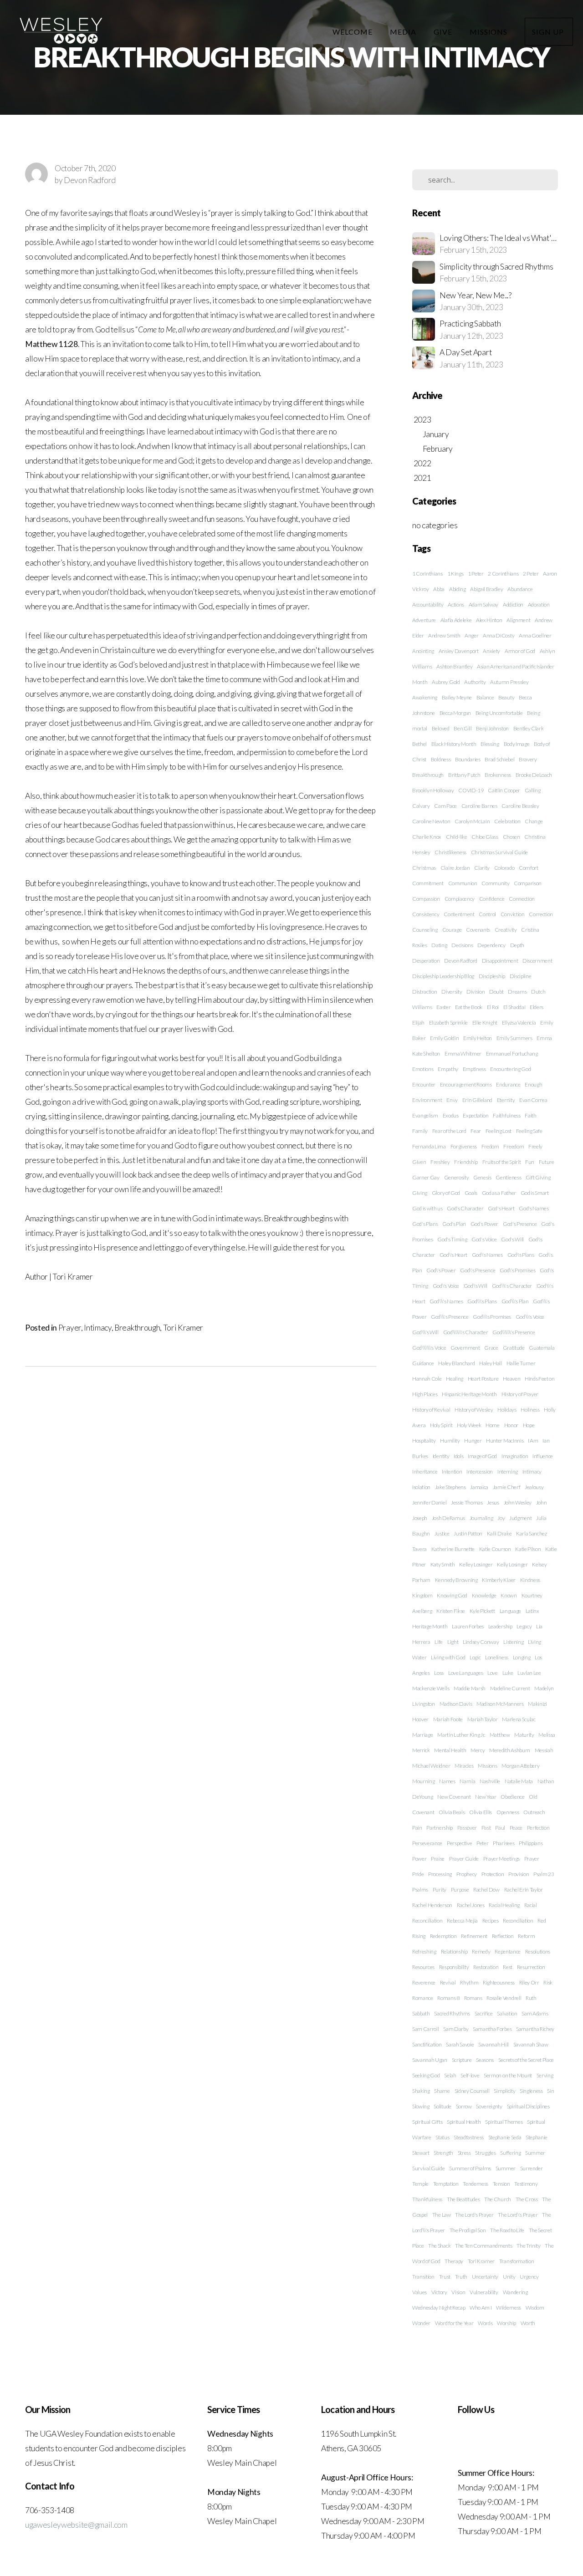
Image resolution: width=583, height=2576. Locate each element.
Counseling (425, 930)
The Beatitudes (463, 2199)
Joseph (420, 1518)
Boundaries (468, 759)
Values (419, 2292)
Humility (450, 1441)
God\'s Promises (517, 1270)
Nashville (490, 1781)
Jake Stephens (450, 1487)
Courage (452, 930)
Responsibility (454, 1967)
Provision (519, 1874)
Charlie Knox (427, 837)
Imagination (515, 1456)
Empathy (448, 1069)
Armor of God (520, 651)
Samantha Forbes (492, 2029)
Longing (522, 1657)
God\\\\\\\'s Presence (514, 1332)
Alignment (518, 620)
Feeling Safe (529, 1131)
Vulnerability (484, 2292)
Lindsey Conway (481, 1642)
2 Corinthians (503, 574)
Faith (530, 1115)
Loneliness (497, 1657)
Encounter (424, 1084)
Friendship (466, 1162)
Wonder (421, 2323)
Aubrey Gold (446, 682)
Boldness (441, 759)
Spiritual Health (464, 2122)
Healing (455, 1379)
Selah (450, 2075)
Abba (439, 589)
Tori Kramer (183, 1328)
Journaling (481, 1518)
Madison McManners (500, 1704)
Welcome (353, 32)
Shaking (421, 2091)
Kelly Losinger (512, 1564)
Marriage (422, 1735)
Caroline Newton (431, 821)
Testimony (526, 2184)
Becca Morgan (455, 713)
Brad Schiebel (499, 759)
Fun (530, 1162)
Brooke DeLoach (534, 775)
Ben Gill (463, 728)
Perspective (459, 1843)
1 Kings (455, 574)
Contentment (459, 914)
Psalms (420, 1890)
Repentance (508, 1951)
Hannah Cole (427, 1379)
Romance (423, 1998)
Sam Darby (456, 2029)
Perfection (538, 1828)
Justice (442, 1533)
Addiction (513, 604)
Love (493, 1673)
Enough (533, 1084)
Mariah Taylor (483, 1719)
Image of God (482, 1456)
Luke (508, 1673)
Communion (463, 883)
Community (495, 883)
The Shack (439, 2246)
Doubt (496, 992)
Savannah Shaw (531, 2044)
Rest (508, 1967)
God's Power (484, 1224)
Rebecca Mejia (462, 1921)
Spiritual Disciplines (528, 2106)
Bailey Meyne (457, 697)
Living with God (448, 1657)
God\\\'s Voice (530, 1317)
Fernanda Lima (429, 1146)
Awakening (425, 697)
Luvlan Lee (529, 1673)
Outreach (534, 1812)
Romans (473, 1998)
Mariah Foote (448, 1719)
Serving (545, 2075)
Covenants (478, 930)
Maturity (524, 1735)
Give (444, 32)
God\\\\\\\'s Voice (429, 1348)
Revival (448, 1982)
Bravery (528, 759)
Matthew (500, 1735)
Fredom (490, 1146)
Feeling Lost (499, 1131)
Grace (491, 1348)
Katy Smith (443, 1564)
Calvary (421, 806)
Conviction (513, 914)
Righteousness (499, 1982)
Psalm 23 (544, 1874)
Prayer (70, 1328)
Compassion (426, 899)
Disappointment (500, 961)
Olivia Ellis (481, 1812)
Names (447, 1781)
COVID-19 (471, 790)
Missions (490, 32)
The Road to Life (507, 2230)
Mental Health (450, 1750)
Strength (443, 2153)
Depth (517, 945)
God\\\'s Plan (515, 1301)
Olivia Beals (452, 1812)
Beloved (441, 728)
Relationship (454, 1951)
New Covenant (454, 1797)
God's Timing (452, 1239)
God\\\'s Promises (492, 1317)
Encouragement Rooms (466, 1084)
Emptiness (474, 1069)
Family (420, 1131)
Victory (439, 2292)
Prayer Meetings (501, 1859)
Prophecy (467, 1874)
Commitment (428, 883)
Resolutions (538, 1951)
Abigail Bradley (486, 589)
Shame (442, 2091)
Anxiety (491, 651)
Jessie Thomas (467, 1502)
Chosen (511, 837)
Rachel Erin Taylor (524, 1890)
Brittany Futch (464, 775)
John (542, 1502)
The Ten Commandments (484, 2246)
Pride (418, 1874)
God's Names (534, 1208)
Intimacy (97, 1328)
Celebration (507, 821)
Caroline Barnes (479, 806)
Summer (506, 2168)
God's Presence (520, 1224)
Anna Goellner (535, 635)
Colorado (504, 868)
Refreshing (424, 1951)
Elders (537, 1007)
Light (453, 1642)
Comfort (529, 868)
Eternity (506, 1100)
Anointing (423, 651)
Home (493, 1425)
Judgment (520, 1518)
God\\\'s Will (425, 1332)
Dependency (491, 945)
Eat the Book (469, 1007)
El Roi (493, 1007)
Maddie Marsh (470, 1688)
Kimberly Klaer (499, 1580)
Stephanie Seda (505, 2137)
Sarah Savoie (460, 2044)
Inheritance (425, 1472)
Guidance (423, 1363)
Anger (471, 635)
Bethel (419, 744)
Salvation (507, 2013)
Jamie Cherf (506, 1487)
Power (419, 1859)
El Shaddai (514, 1007)
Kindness (530, 1580)
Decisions (462, 945)
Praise (438, 1859)
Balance (485, 697)
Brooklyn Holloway (433, 790)
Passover (467, 1828)
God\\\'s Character (512, 1286)
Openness (508, 1812)
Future (547, 1162)
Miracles (464, 1766)
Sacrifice (484, 2013)
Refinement (474, 1936)
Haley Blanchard (456, 1363)
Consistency (426, 914)
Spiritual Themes (504, 2122)
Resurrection (531, 1967)
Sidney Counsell (472, 2091)
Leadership (500, 1626)
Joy (501, 1518)
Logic (475, 1657)
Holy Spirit (441, 1425)
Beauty (506, 697)
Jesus (493, 1502)
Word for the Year (454, 2323)
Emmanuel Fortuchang (512, 1053)
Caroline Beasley (520, 806)
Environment (427, 1100)
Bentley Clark (529, 728)
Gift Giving (538, 1177)
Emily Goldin (444, 1038)
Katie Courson (495, 1549)
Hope (529, 1425)
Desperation (426, 961)
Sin (550, 2091)
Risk (548, 1982)
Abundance (520, 589)
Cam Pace (445, 806)
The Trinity (528, 2246)
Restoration (486, 1967)
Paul (500, 1828)
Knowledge (484, 1595)
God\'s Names (487, 1255)
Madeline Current (510, 1688)
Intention (452, 1472)
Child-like (457, 837)
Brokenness (498, 775)
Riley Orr (529, 1982)
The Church (498, 2199)
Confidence (492, 899)
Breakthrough (137, 1328)
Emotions (423, 1069)
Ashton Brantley (454, 666)
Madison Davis (456, 1704)
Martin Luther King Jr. (461, 1735)
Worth (528, 2323)
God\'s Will (476, 1286)
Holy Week (469, 1425)
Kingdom (422, 1595)
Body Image (517, 744)
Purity (440, 1890)
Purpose (460, 1890)
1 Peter (476, 574)
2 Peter (531, 574)
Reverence (424, 1982)
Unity (509, 2277)
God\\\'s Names (446, 1301)
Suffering (510, 2153)
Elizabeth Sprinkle (448, 1023)
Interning (508, 1472)
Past (486, 1828)
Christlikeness (450, 852)
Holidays (507, 1410)
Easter (443, 1007)
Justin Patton (468, 1533)
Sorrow (464, 2106)
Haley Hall (491, 1363)
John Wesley (518, 1502)
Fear (476, 1131)
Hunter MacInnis (505, 1441)
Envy (452, 1100)
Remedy (481, 1951)
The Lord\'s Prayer (518, 2215)
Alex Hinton (489, 620)
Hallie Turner (521, 1363)
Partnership (439, 1828)
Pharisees (504, 1843)
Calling (533, 790)
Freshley (440, 1162)
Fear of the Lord (449, 1131)
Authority (475, 682)
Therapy (454, 2261)
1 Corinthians (427, 574)
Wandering (515, 2292)
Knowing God (452, 1595)
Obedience (512, 1797)
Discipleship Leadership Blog (443, 976)
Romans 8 (448, 1998)
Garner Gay (426, 1177)
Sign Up (549, 32)
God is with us (427, 1208)
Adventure (424, 620)
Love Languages (466, 1673)
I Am (533, 1441)
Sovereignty (489, 2106)
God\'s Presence (478, 1270)
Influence (543, 1456)
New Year (486, 1797)
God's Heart (501, 1208)
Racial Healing (504, 1905)
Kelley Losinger (476, 1564)
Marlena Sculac (519, 1719)
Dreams (517, 992)
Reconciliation (518, 1921)
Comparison (528, 883)
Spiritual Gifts (427, 2122)
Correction (541, 914)
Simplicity (504, 2091)
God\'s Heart (453, 1255)
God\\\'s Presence (450, 1317)
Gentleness (508, 1177)
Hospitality (424, 1441)
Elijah (418, 1023)
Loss (439, 1673)
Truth (461, 2277)
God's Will (512, 1239)
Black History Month (454, 744)
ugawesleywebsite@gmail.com (76, 2525)
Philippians (531, 1843)
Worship (506, 2323)
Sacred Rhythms (452, 2013)
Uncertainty (485, 2277)
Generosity (457, 1177)
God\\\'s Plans (482, 1301)
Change (534, 821)
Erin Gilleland (478, 1100)
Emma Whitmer (463, 1053)
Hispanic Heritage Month (469, 1394)
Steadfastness (469, 2137)
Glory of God (446, 1193)
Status (442, 2137)
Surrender (532, 2168)
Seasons (485, 2060)
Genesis (482, 1177)
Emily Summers (514, 1038)
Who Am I (481, 2308)
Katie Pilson (528, 1549)
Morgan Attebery (520, 1766)
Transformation (517, 2261)
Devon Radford (461, 961)
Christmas (424, 868)
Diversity (452, 992)
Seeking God (426, 2075)
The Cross (527, 2199)
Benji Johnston (492, 728)
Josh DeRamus (448, 1518)
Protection (493, 1874)
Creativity (506, 930)
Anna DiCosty (499, 635)
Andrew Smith (444, 635)
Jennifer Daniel (429, 1502)
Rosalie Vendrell (504, 1998)
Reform (526, 1936)
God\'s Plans (521, 1255)
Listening (513, 1642)
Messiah (544, 1750)
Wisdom (535, 2308)
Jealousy (534, 1487)
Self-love (470, 2075)
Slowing (421, 2106)
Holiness (530, 1410)
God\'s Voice (446, 1286)
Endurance (508, 1084)
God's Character (465, 1208)
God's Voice (484, 1239)
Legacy (524, 1626)
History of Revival (431, 1410)
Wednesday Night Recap (439, 2308)
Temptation (446, 2184)
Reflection (503, 1936)
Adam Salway (483, 604)
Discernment (537, 961)
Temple (420, 2184)
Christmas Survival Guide (499, 852)
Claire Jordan (455, 868)
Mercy (478, 1750)
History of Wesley (474, 1410)
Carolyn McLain (472, 821)
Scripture (462, 2060)
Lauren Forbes (468, 1626)
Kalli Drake (499, 1533)
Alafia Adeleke (456, 620)
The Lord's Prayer (474, 2215)
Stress (464, 2153)
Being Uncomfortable (499, 713)
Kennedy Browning (456, 1580)
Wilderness (509, 2308)
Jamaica (479, 1487)
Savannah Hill (494, 2044)
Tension (501, 2184)
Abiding (458, 589)
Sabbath (421, 2013)
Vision (458, 2292)
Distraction (424, 992)
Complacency (460, 899)
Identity (441, 1456)
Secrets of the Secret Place (526, 2060)
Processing (440, 1874)
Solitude (442, 2106)
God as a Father (499, 1193)
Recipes (491, 1921)
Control (487, 914)
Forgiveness (464, 1146)
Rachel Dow (486, 1890)
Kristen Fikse (451, 1611)
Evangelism (425, 1115)
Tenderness (476, 2184)
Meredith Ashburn (510, 1750)
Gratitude (514, 1348)
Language (510, 1611)
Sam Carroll (425, 2029)
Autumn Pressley (509, 682)
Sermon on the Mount (508, 2075)
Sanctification (427, 2044)
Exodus (451, 1115)
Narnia (467, 1781)
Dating (439, 945)
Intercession (480, 1472)
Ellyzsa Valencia (519, 1023)
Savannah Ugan (430, 2060)
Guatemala (542, 1348)
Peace (516, 1828)
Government (465, 1348)
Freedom (514, 1146)
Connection (522, 899)
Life (439, 1642)
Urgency (529, 2277)
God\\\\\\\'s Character (466, 1332)
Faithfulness (506, 1115)
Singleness (531, 2091)
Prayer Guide (464, 1859)
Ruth (531, 1998)
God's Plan (454, 1224)
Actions (456, 604)
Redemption (443, 1936)
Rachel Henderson (432, 1905)
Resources (423, 1967)
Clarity (482, 868)
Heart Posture (483, 1379)
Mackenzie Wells (431, 1688)
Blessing (490, 744)
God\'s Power (441, 1270)
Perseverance (427, 1843)
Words (485, 2323)
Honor (511, 1425)
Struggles (485, 2153)
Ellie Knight (485, 1023)
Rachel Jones (471, 1905)
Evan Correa (533, 1100)
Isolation (421, 1487)
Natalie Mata (519, 1781)
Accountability (428, 604)
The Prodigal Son (468, 2230)
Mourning (423, 1781)
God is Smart (535, 1193)
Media (404, 32)
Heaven (511, 1379)
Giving (420, 1193)
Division (476, 992)
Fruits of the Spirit (502, 1162)
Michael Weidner (431, 1766)
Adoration (539, 604)
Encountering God (510, 1069)
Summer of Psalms (470, 2168)
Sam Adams (535, 2013)
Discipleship (492, 976)
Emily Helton (478, 1038)
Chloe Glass (485, 837)
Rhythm (469, 1982)
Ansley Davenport (459, 651)
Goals (471, 1193)
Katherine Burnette (453, 1549)
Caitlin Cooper (504, 790)
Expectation (476, 1115)
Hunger (473, 1441)
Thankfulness (427, 2199)
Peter (482, 1843)
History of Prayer (520, 1394)
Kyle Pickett (482, 1611)
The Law (442, 2215)
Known (509, 1595)
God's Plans (425, 1224)
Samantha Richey (535, 2029)
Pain (417, 1828)
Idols (458, 1456)
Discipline (521, 976)
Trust (445, 2277)
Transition (423, 2277)
